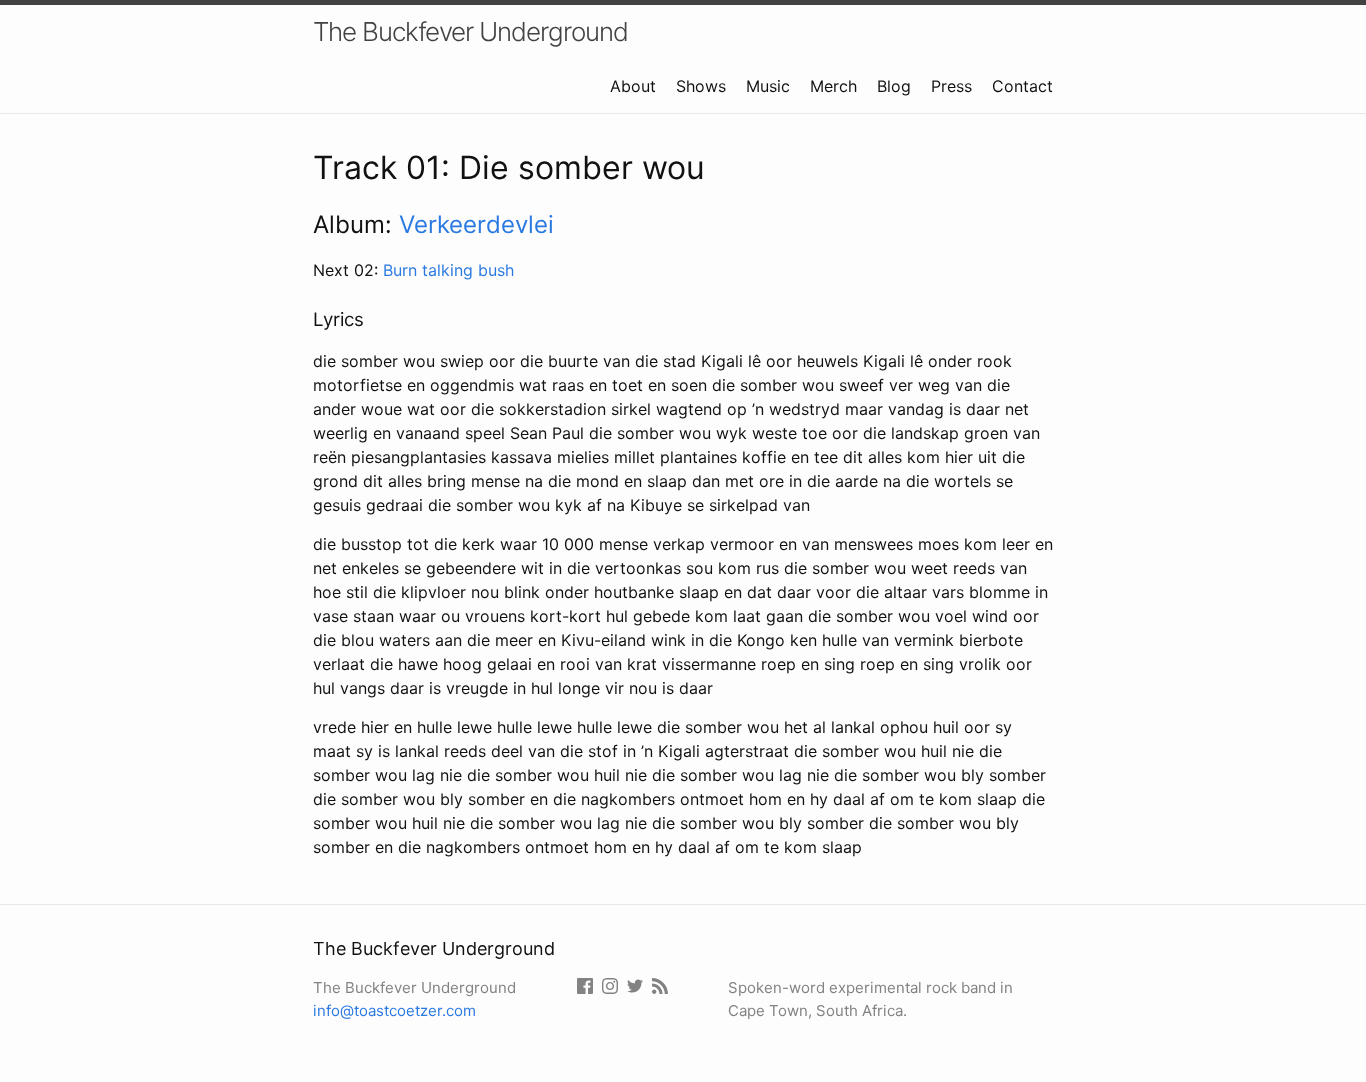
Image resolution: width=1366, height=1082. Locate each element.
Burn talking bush (448, 270)
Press (951, 86)
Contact (1022, 86)
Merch (833, 86)
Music (768, 86)
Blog (894, 86)
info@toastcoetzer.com (394, 1010)
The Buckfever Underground (470, 31)
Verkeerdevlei (476, 224)
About (633, 86)
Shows (701, 86)
